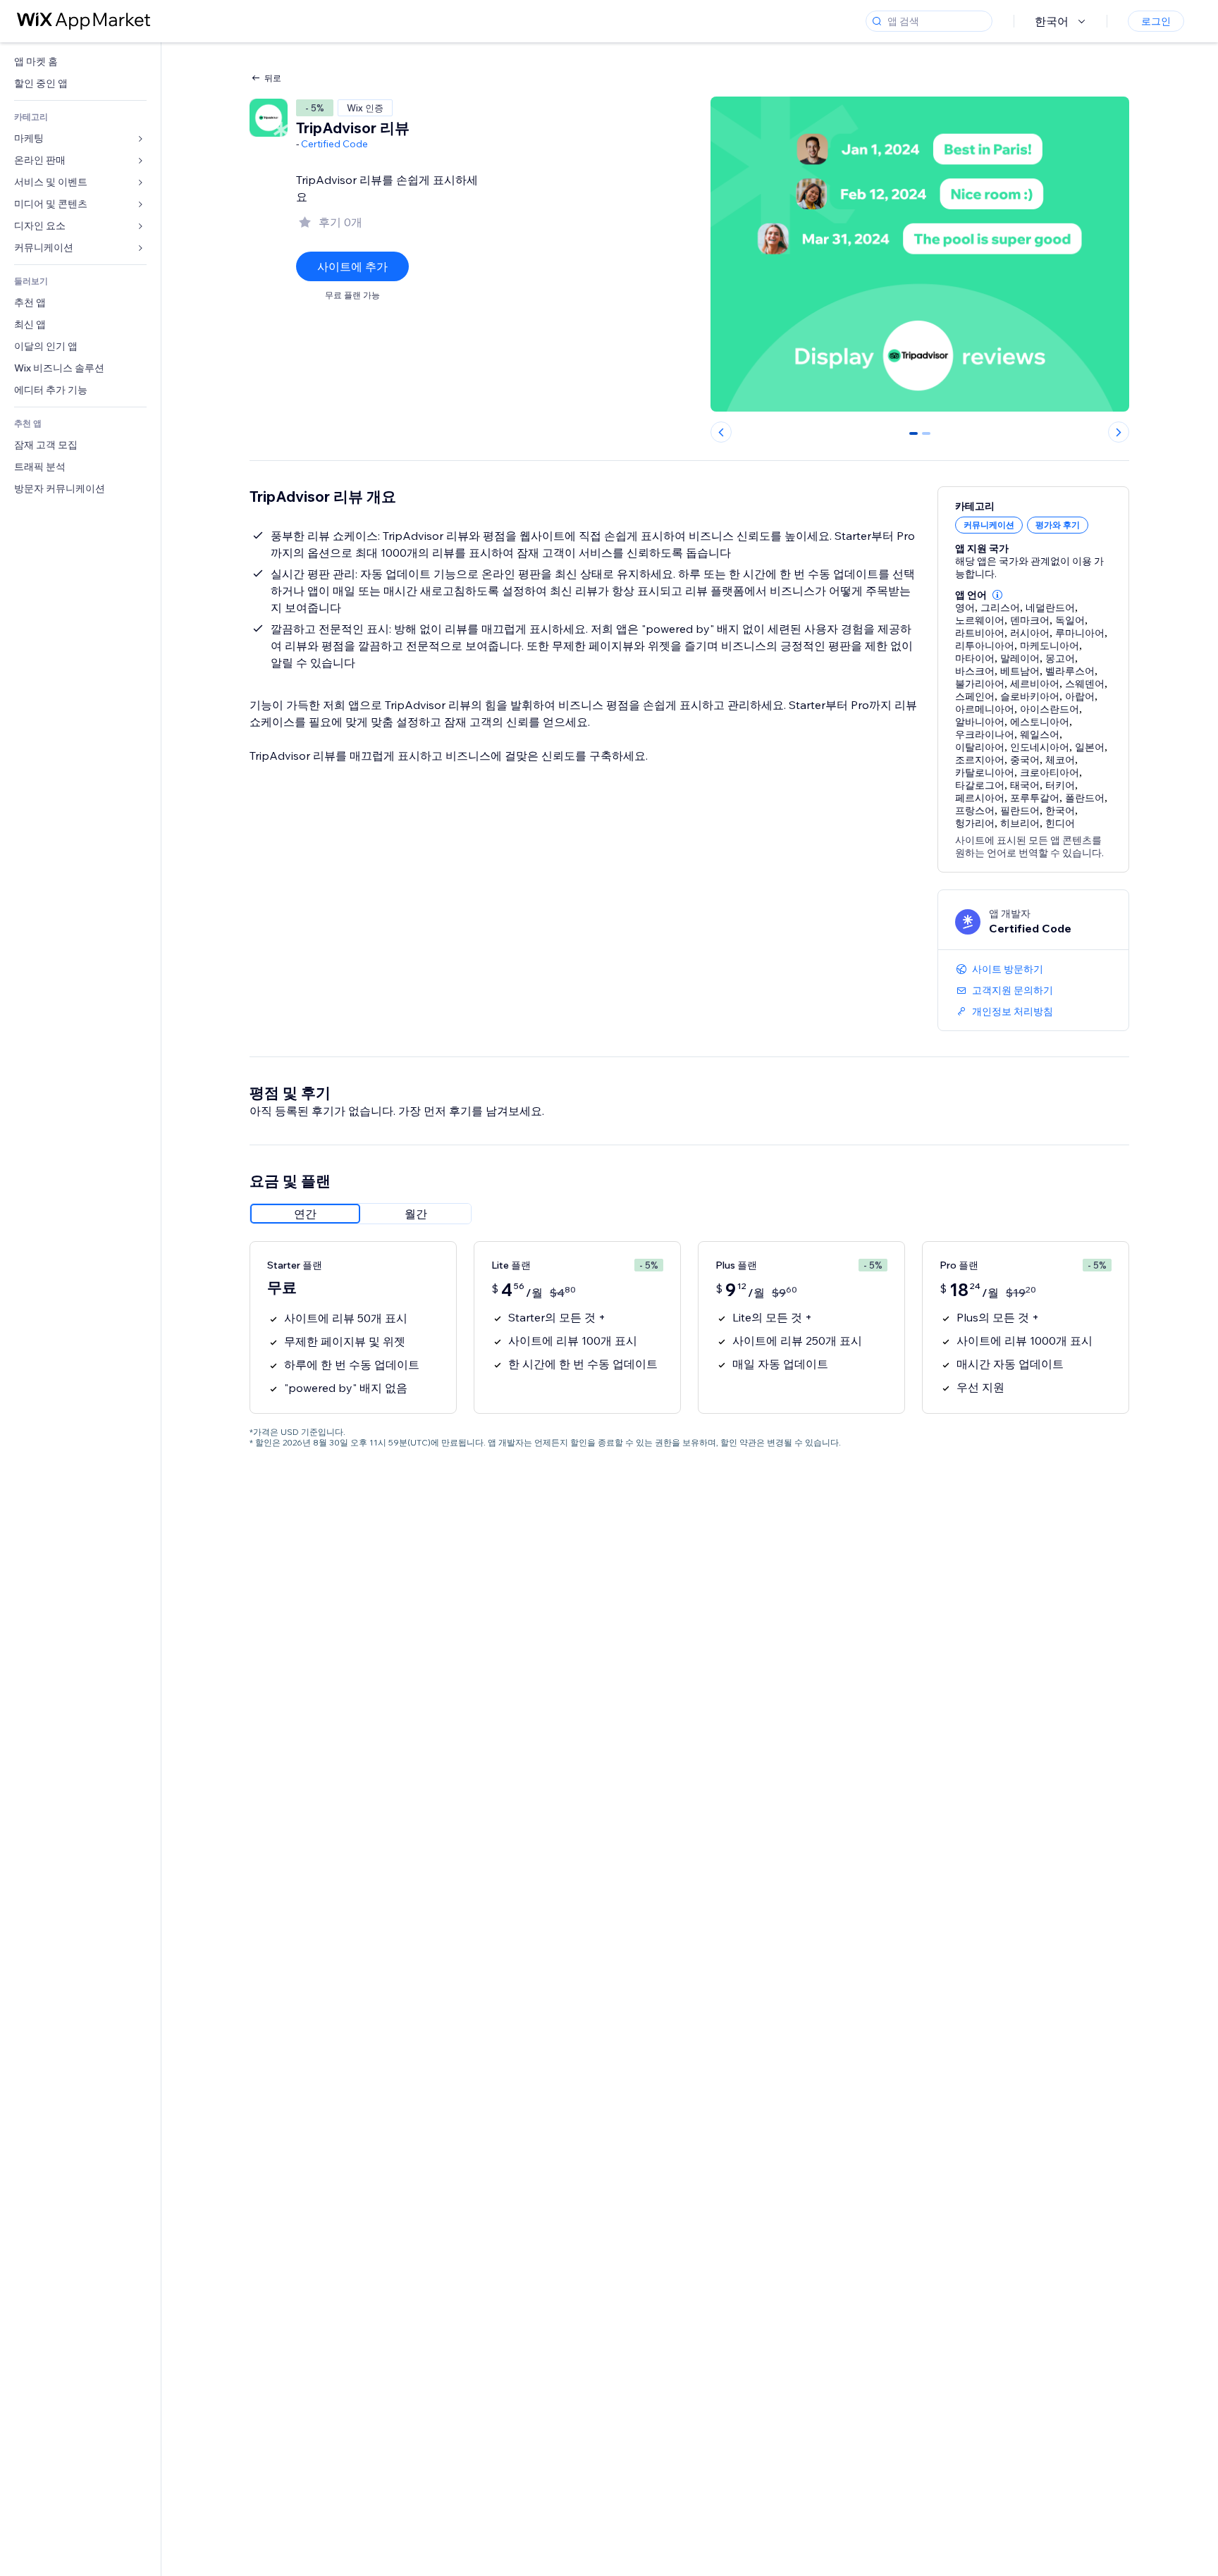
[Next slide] (1119, 432)
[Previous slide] (721, 432)
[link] (80, 62)
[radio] (305, 1214)
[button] (997, 595)
